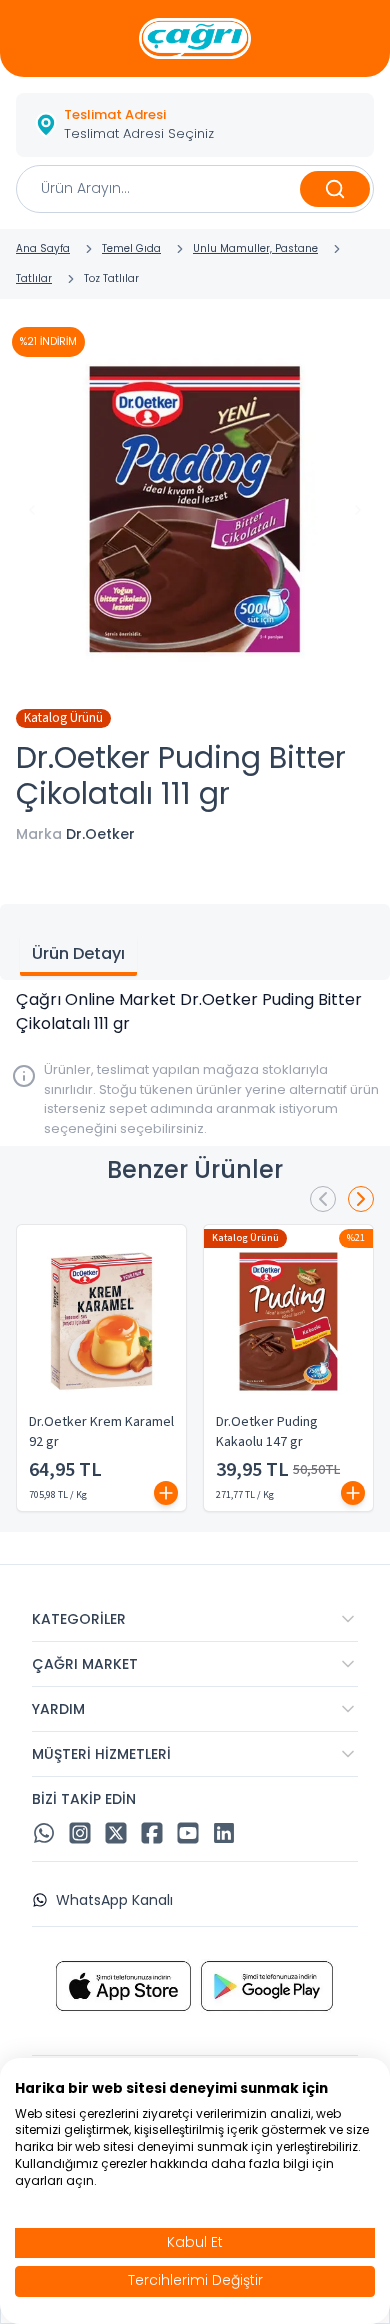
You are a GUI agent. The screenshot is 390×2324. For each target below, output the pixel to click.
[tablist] (195, 942)
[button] (195, 125)
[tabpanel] (195, 1012)
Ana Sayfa (43, 248)
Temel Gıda (131, 248)
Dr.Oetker (100, 834)
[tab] (78, 956)
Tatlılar (34, 278)
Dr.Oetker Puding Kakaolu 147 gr (267, 1432)
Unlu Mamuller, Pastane (255, 248)
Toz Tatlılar (111, 278)
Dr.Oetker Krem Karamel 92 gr (101, 1432)
